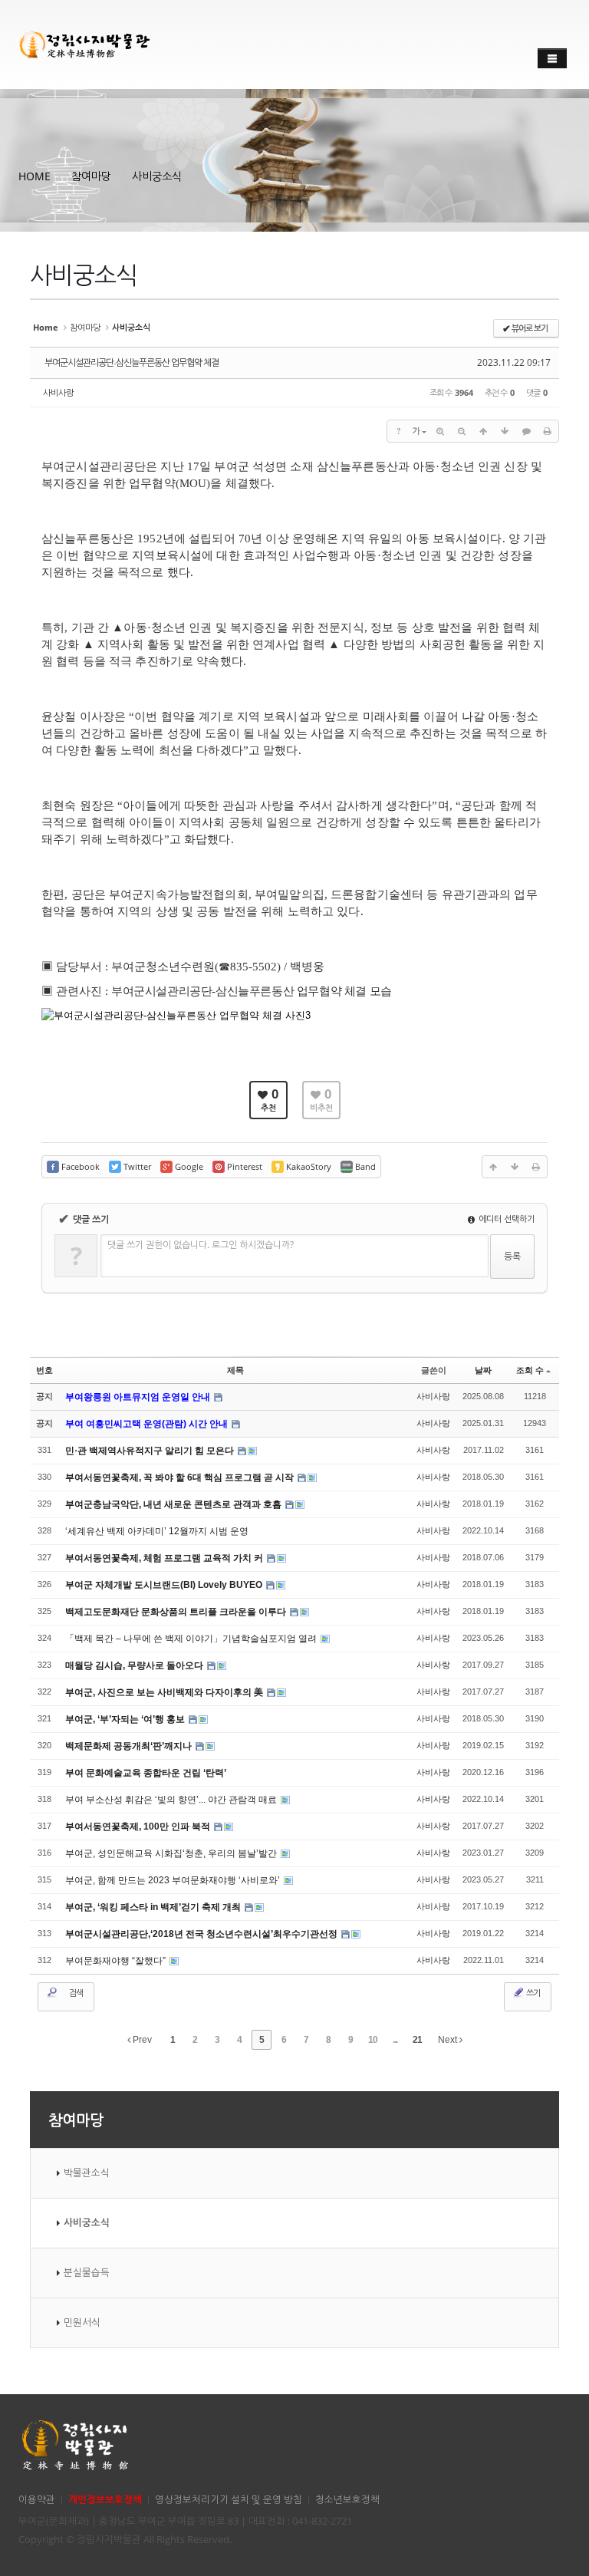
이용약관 (37, 2500)
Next (449, 2040)
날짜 (483, 1370)
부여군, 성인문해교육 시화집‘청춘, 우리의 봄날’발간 (172, 1853)
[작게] (462, 431)
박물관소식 (87, 2173)
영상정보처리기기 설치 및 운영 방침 (229, 2500)
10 (373, 2040)
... (395, 2040)
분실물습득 (87, 2273)
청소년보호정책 (347, 2500)
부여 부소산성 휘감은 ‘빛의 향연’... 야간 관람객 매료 (172, 1800)
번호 (44, 1370)
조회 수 (530, 1370)
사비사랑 (58, 392)
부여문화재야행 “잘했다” (117, 1961)
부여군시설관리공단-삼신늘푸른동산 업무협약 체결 (132, 362)
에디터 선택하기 (505, 1219)
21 (417, 2040)
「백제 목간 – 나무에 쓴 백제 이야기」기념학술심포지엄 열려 (192, 1639)
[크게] (440, 431)
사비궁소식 (157, 176)
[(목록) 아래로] (505, 431)
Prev (141, 2040)
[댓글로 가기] (526, 431)
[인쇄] (548, 431)
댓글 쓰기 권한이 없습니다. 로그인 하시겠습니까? (201, 1245)
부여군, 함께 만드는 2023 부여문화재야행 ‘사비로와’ (174, 1880)
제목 (235, 1370)
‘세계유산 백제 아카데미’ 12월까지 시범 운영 (157, 1531)
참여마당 (91, 176)
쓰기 (532, 1993)
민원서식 (82, 2322)
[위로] (483, 431)
